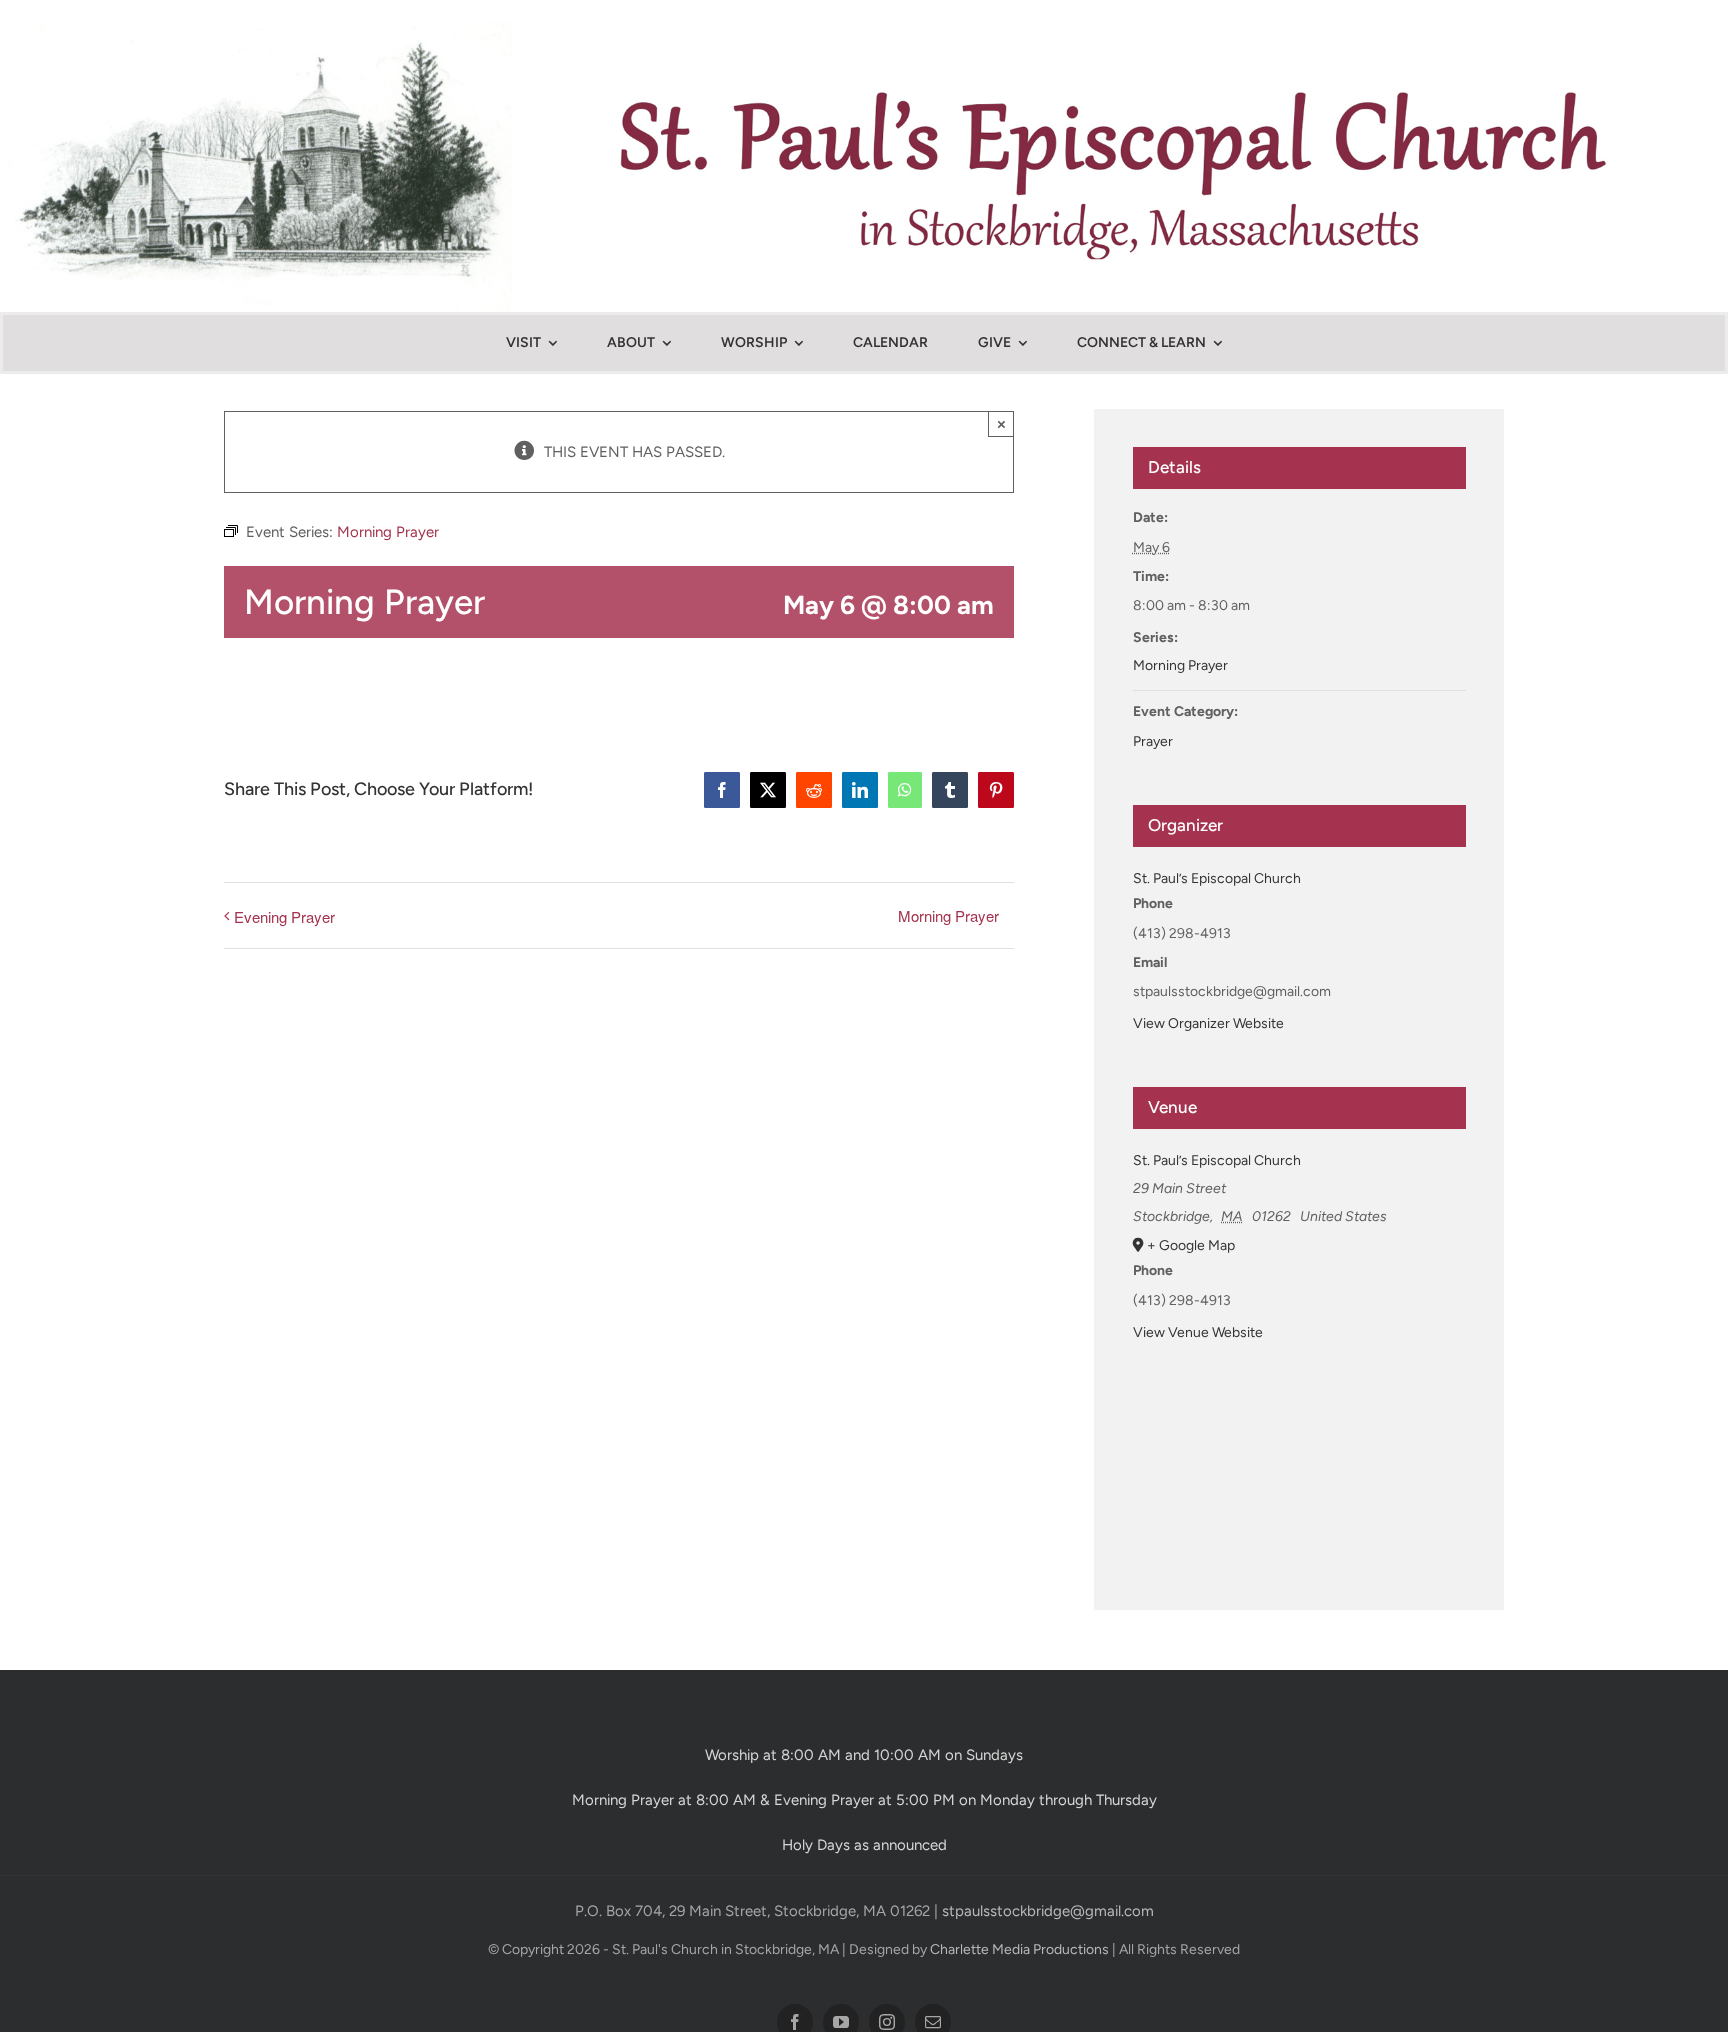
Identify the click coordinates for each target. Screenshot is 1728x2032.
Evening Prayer (284, 916)
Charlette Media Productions (1019, 1949)
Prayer (1153, 741)
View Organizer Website (1208, 1023)
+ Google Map (1191, 1245)
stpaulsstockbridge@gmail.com (1048, 1911)
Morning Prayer (948, 915)
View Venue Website (1198, 1332)
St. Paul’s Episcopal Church (1217, 878)
